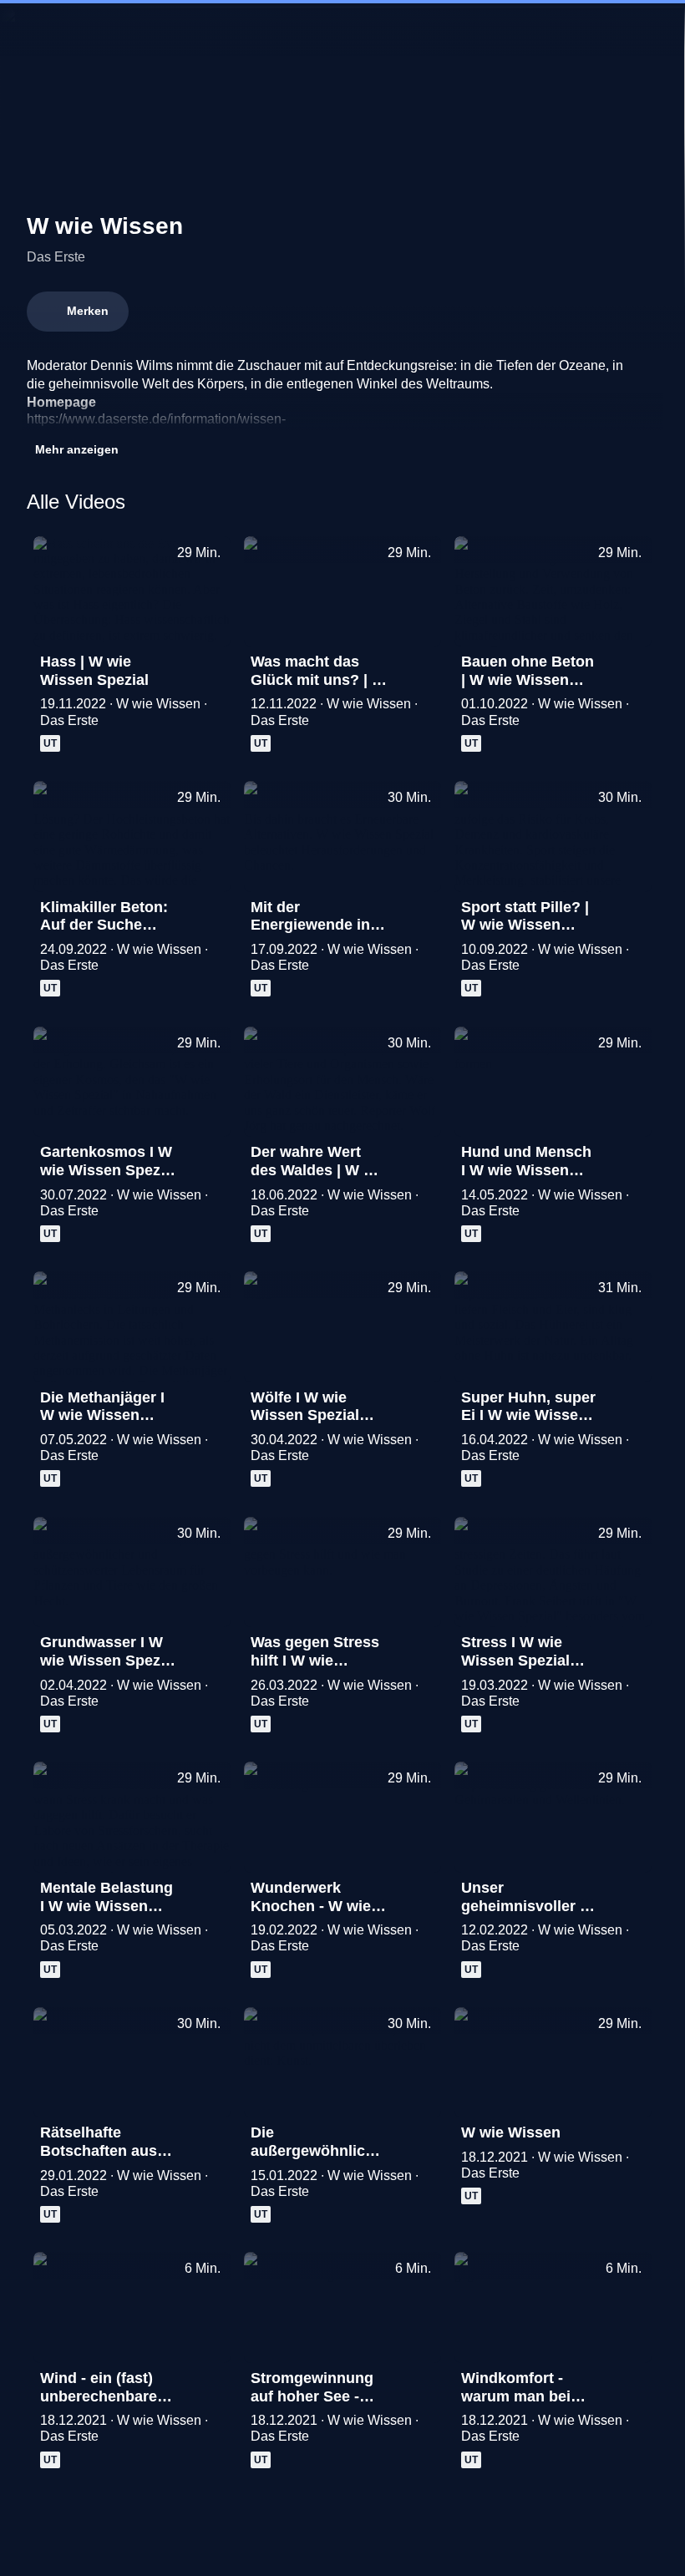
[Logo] (468, 419)
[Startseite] (342, 30)
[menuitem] (27, 30)
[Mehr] (211, 667)
